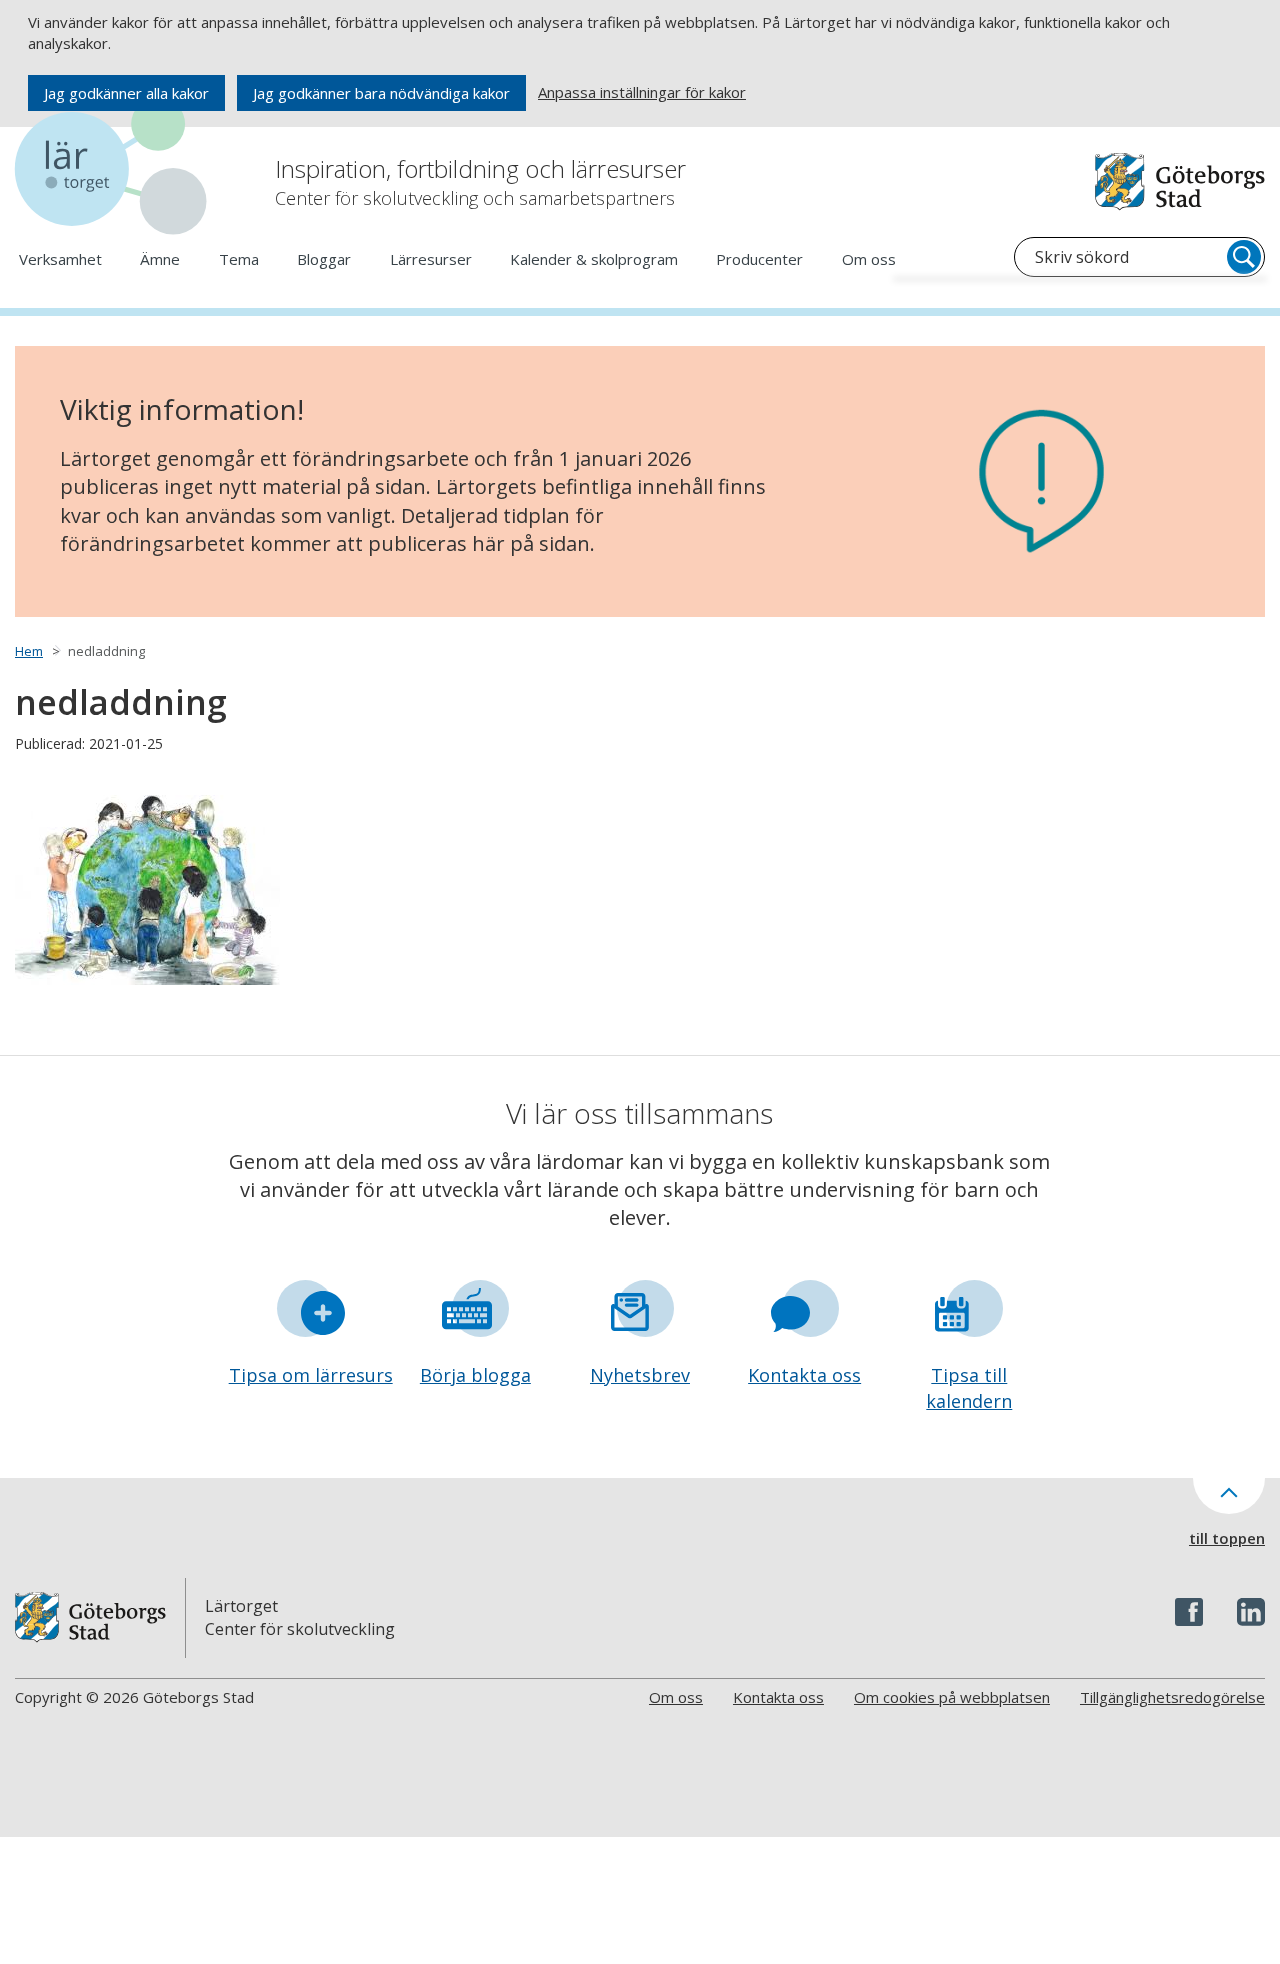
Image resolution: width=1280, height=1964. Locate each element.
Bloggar (324, 259)
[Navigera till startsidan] (115, 169)
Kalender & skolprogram (594, 259)
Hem (29, 651)
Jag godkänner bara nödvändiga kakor (381, 93)
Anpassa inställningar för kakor (642, 92)
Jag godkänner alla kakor (126, 93)
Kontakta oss (804, 1375)
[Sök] (1244, 257)
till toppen (1227, 1538)
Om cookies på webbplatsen (952, 1697)
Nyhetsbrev (640, 1375)
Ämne (160, 259)
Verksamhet (60, 259)
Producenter (759, 259)
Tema (239, 259)
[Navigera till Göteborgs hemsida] (1180, 181)
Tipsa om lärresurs (311, 1375)
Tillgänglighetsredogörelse (1172, 1697)
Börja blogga (475, 1375)
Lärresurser (431, 259)
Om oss (869, 259)
